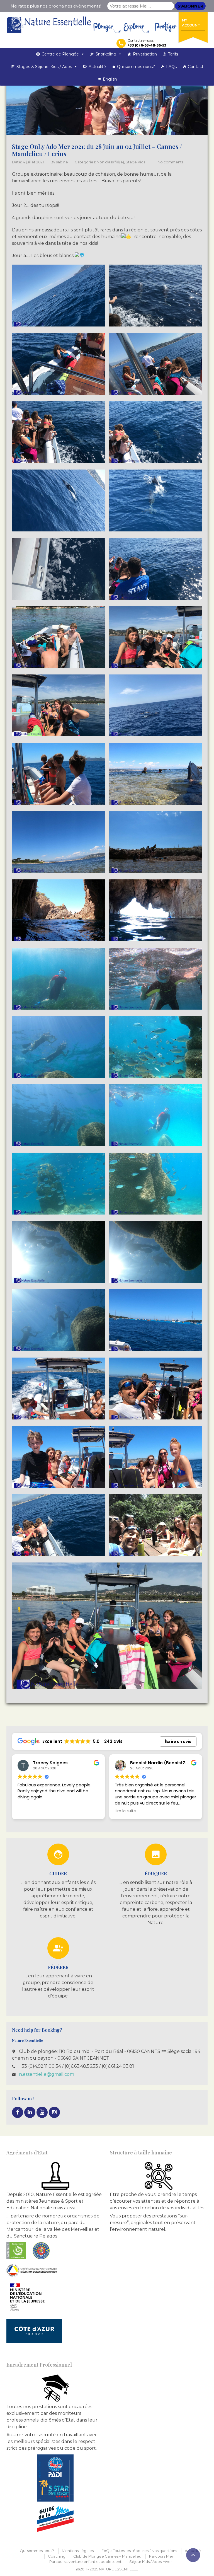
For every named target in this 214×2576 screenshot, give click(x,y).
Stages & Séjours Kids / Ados (44, 67)
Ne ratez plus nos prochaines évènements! (56, 6)
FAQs (171, 67)
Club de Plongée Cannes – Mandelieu (107, 2556)
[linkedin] (30, 2112)
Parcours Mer (161, 2556)
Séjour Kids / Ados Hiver (151, 2562)
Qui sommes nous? (136, 67)
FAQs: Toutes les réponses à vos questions (139, 2551)
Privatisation (145, 54)
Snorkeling (106, 54)
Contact (196, 67)
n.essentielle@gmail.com (47, 2074)
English (110, 79)
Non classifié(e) (110, 162)
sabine (62, 162)
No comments (170, 162)
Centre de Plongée (60, 54)
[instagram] (54, 2112)
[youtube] (42, 2112)
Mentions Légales (78, 2551)
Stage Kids (135, 162)
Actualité (97, 67)
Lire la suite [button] (28, 1811)
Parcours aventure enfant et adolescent (85, 2562)
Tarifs (173, 54)
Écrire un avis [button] (178, 1741)
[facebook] (18, 2112)
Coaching (57, 2556)
